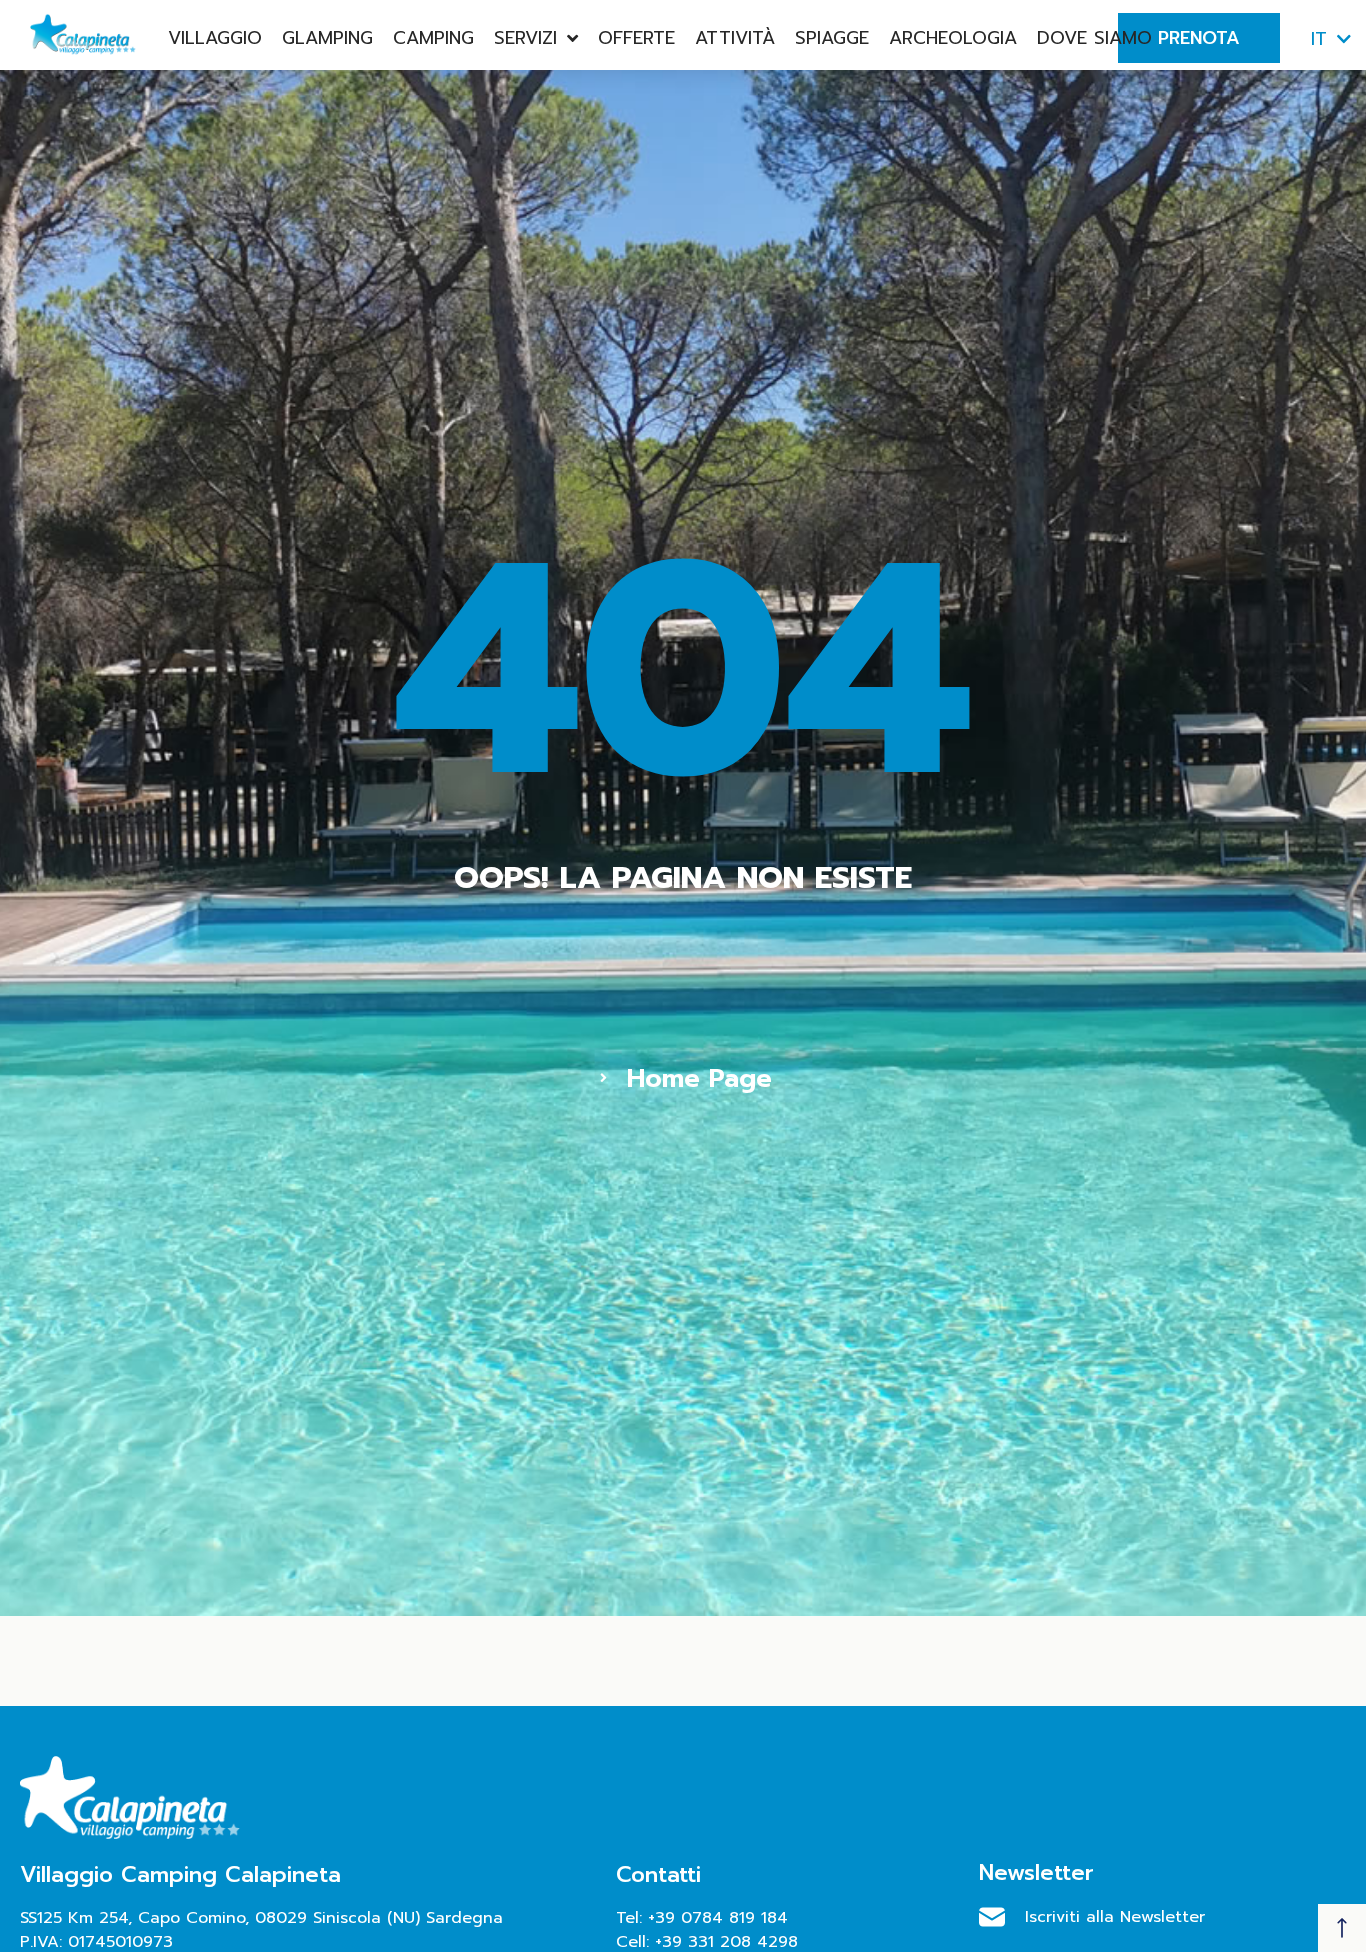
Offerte (636, 38)
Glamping (327, 38)
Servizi (525, 38)
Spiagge (832, 38)
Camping (433, 38)
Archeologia (953, 38)
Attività (735, 38)
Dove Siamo (1094, 38)
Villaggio (215, 38)
